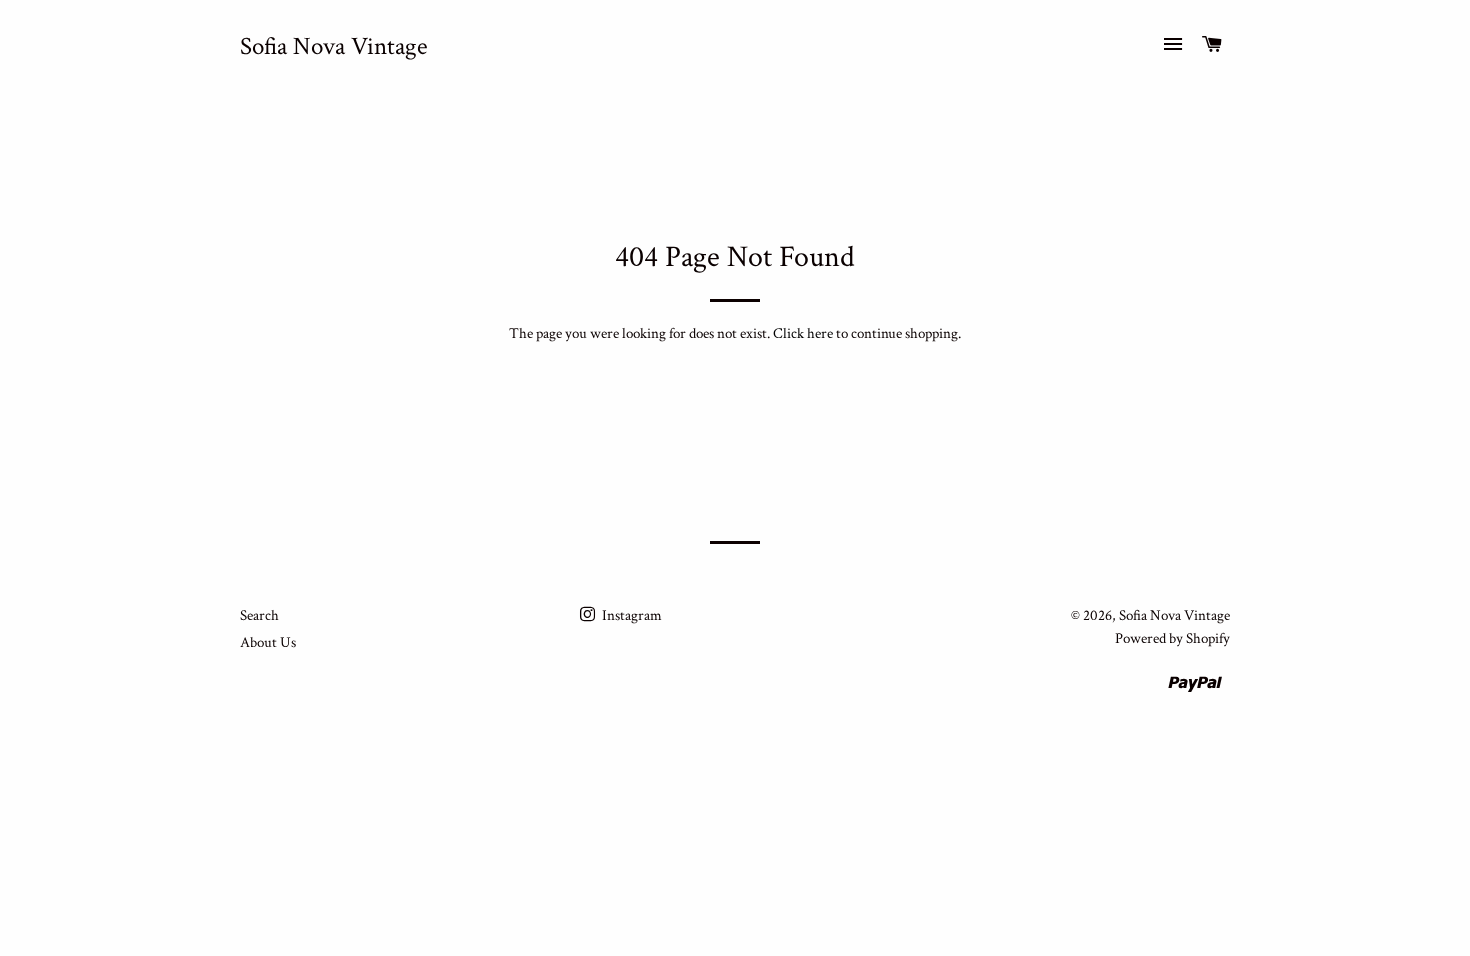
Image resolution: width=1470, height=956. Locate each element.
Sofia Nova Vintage (334, 46)
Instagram (630, 615)
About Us (268, 642)
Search (259, 615)
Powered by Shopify (1172, 638)
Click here (803, 333)
